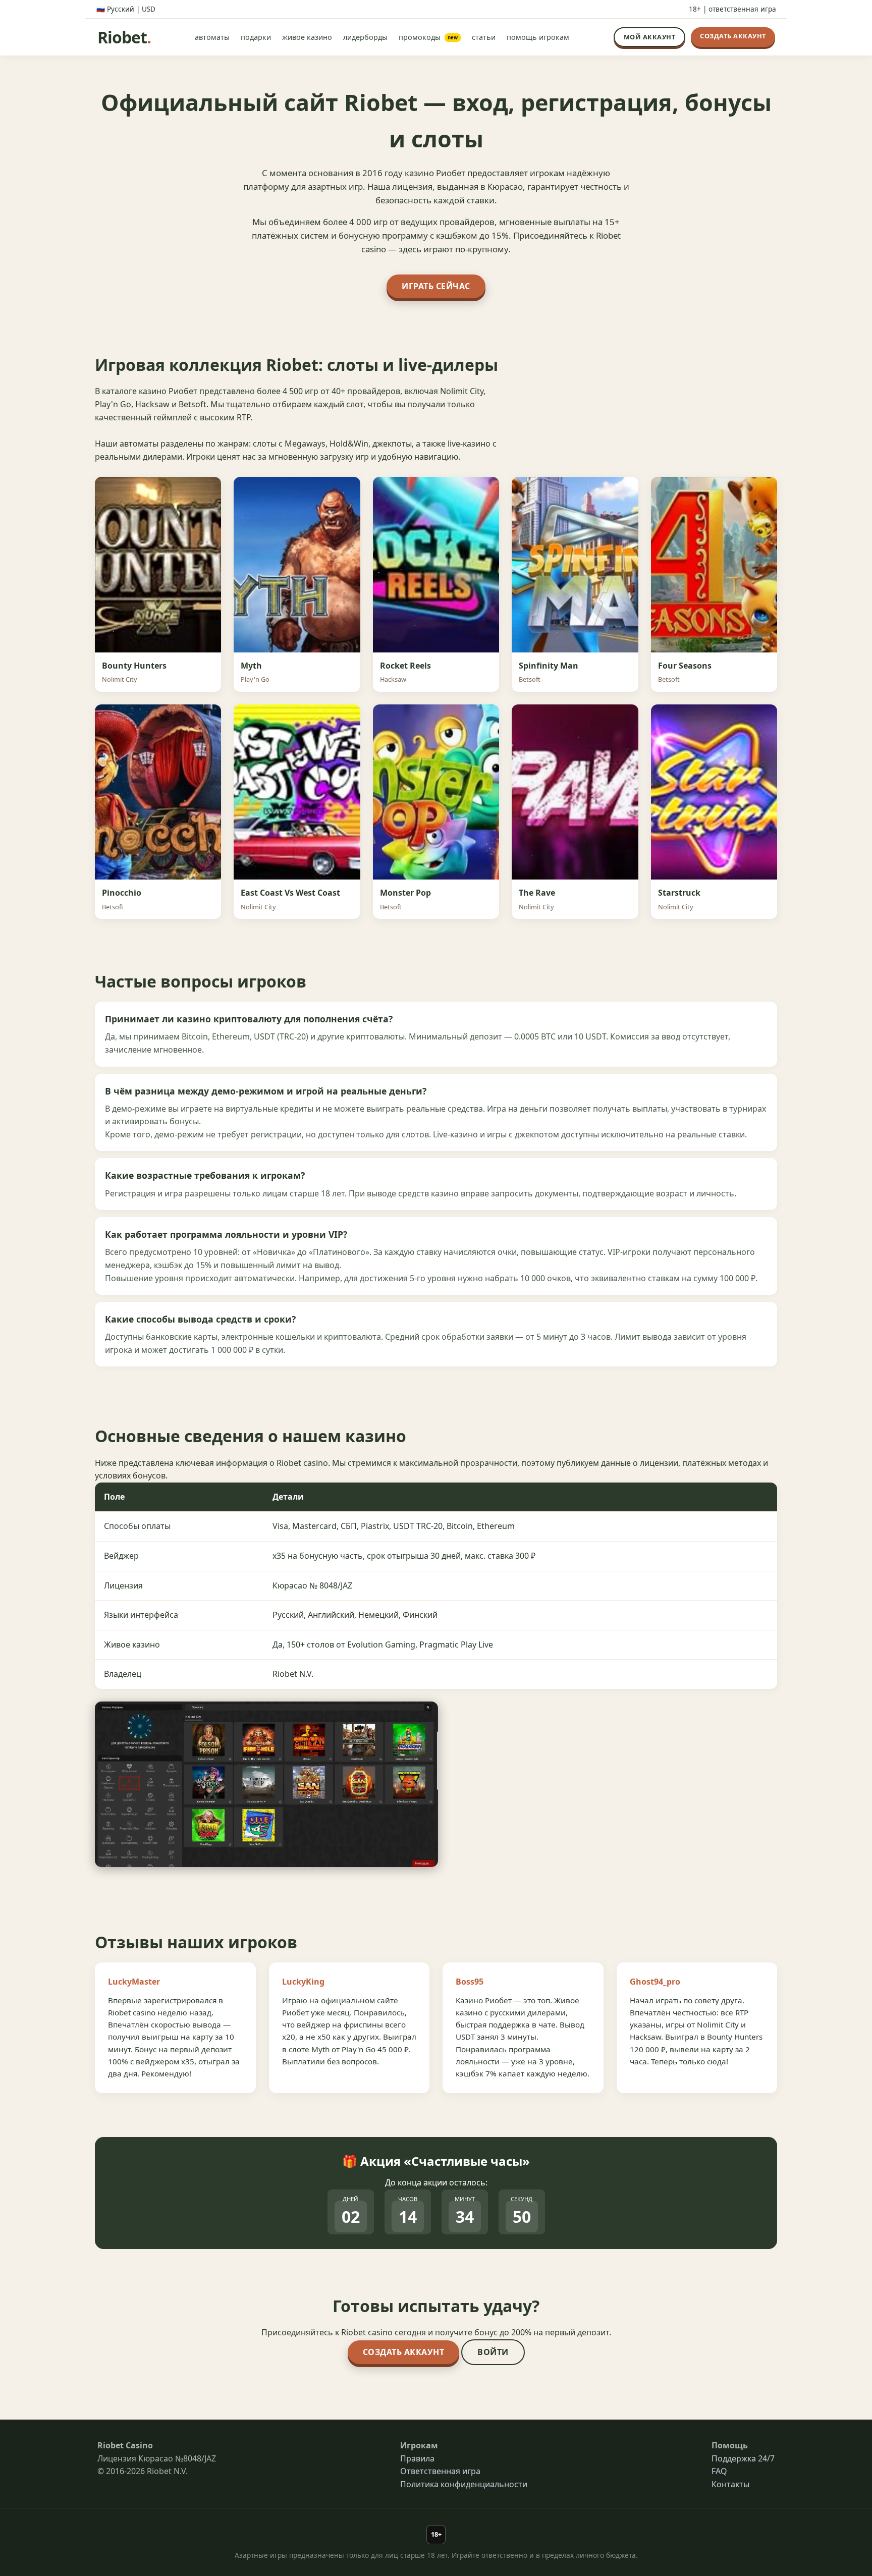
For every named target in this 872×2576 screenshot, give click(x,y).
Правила (417, 2458)
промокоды (428, 37)
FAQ (719, 2471)
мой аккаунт (650, 37)
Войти (493, 2352)
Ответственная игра (440, 2471)
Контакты (730, 2484)
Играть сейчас (436, 286)
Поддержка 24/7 (743, 2458)
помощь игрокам (538, 37)
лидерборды (365, 37)
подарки (256, 37)
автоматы (212, 37)
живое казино (307, 37)
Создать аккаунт (404, 2352)
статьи (484, 37)
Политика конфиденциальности (464, 2484)
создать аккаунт (733, 36)
